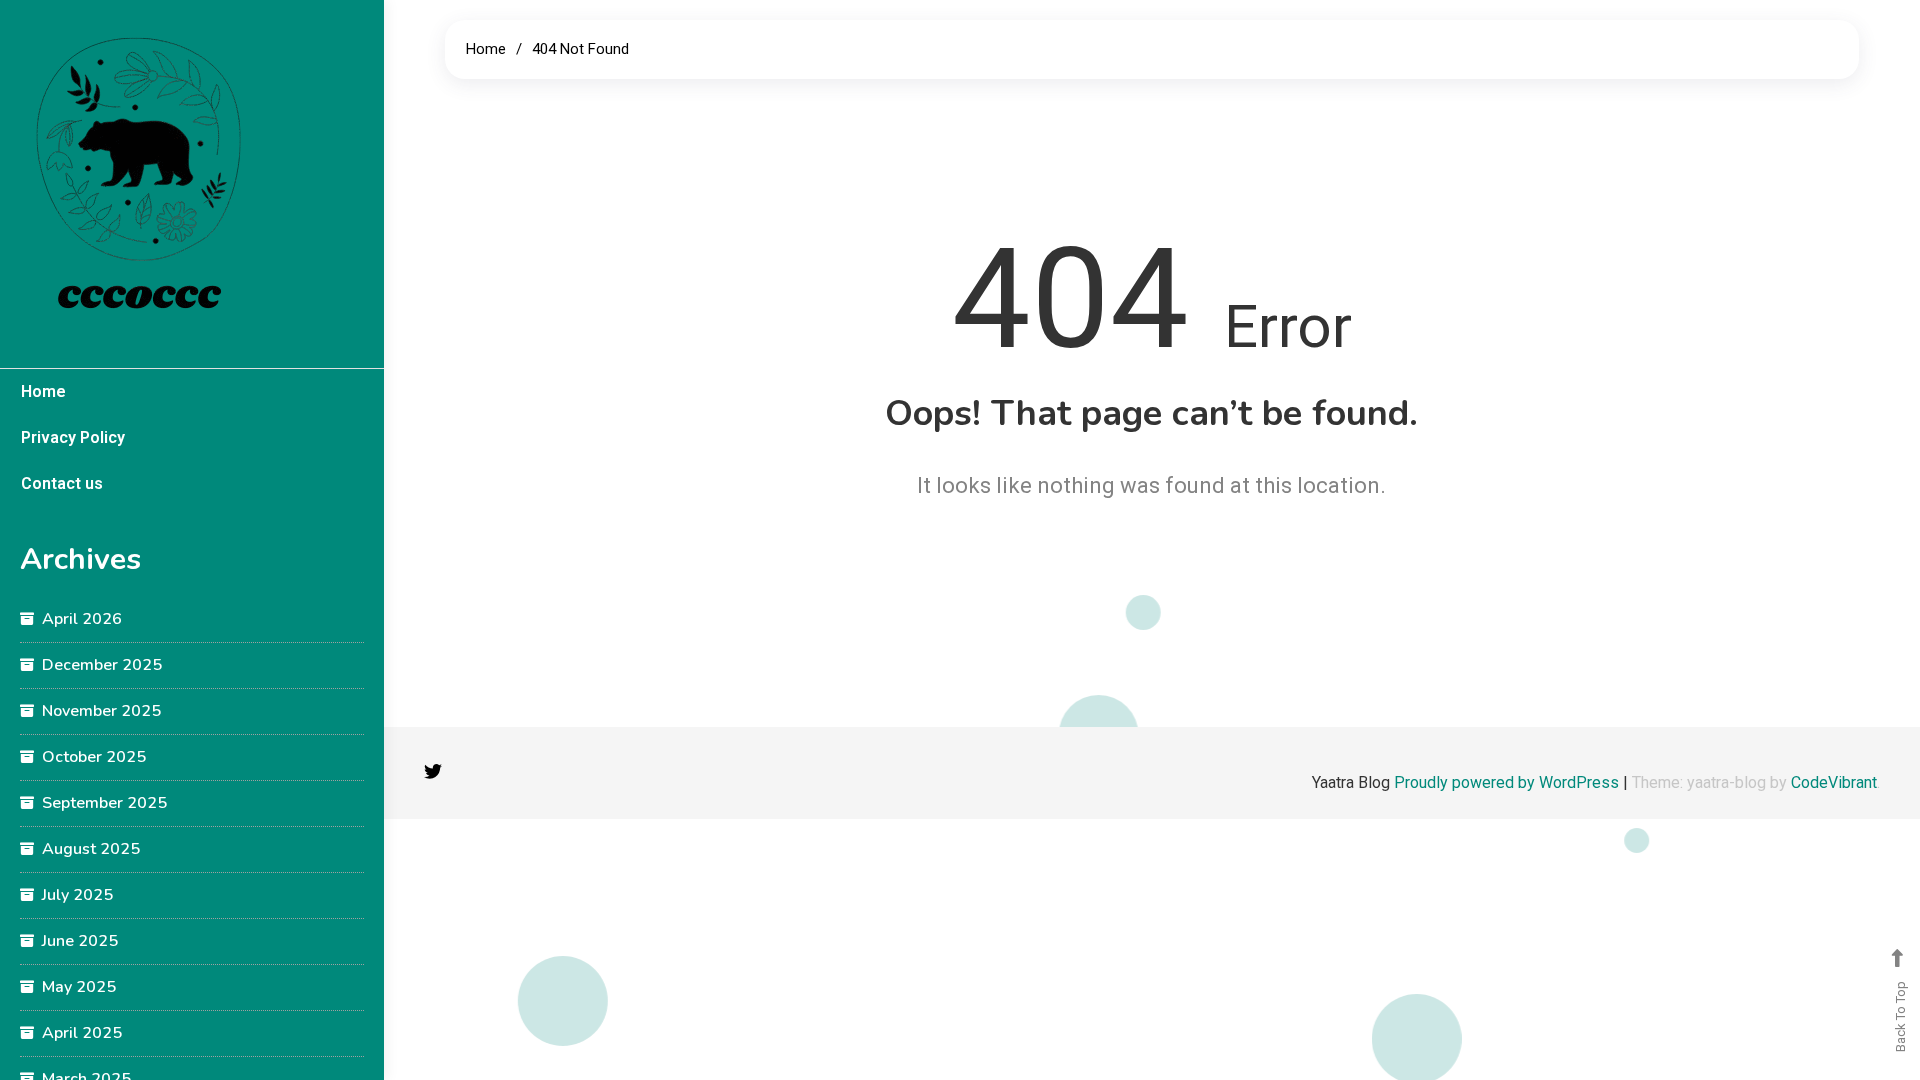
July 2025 (77, 895)
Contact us (62, 483)
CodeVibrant (1834, 782)
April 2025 (82, 1033)
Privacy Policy (73, 437)
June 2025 (80, 941)
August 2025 (91, 849)
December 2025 (102, 665)
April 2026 (82, 619)
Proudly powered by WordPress (1508, 782)
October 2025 (94, 757)
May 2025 (79, 987)
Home (43, 391)
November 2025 (101, 711)
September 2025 (104, 803)
